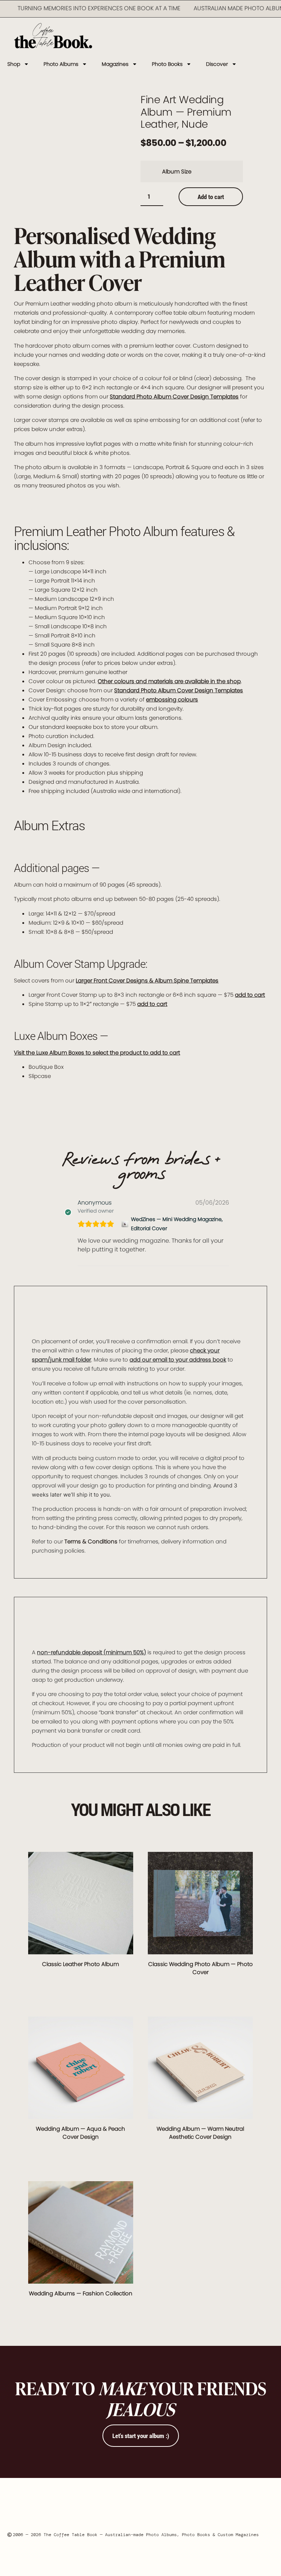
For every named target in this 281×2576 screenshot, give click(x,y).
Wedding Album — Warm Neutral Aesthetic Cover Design (200, 2133)
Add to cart (211, 197)
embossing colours (172, 699)
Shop (14, 64)
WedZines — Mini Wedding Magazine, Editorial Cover (177, 1224)
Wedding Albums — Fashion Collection (81, 2293)
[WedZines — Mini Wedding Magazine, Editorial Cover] (125, 1224)
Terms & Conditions (91, 1541)
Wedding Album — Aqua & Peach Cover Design (80, 2133)
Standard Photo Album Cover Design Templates (174, 396)
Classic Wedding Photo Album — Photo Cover (201, 1968)
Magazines (115, 64)
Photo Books (167, 64)
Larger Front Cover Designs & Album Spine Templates (147, 980)
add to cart (250, 995)
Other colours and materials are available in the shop (169, 681)
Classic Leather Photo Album (80, 1964)
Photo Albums (61, 64)
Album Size (177, 171)
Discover (217, 64)
